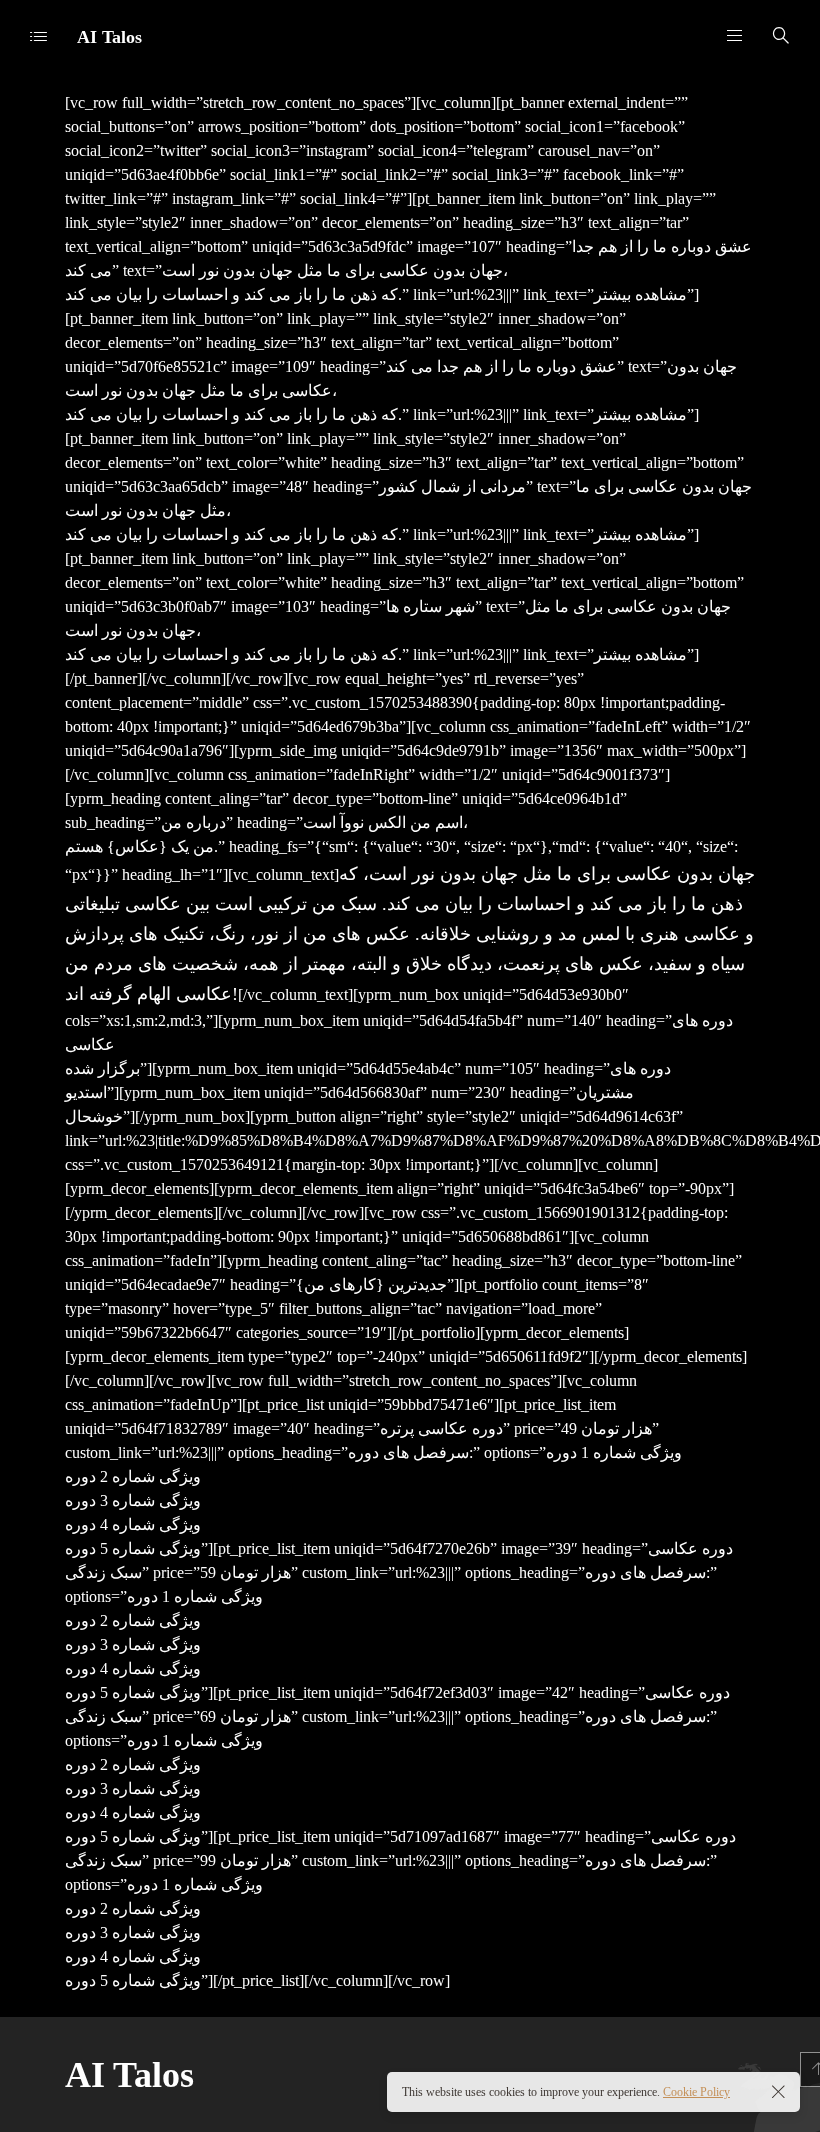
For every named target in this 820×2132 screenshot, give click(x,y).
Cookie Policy (696, 2092)
